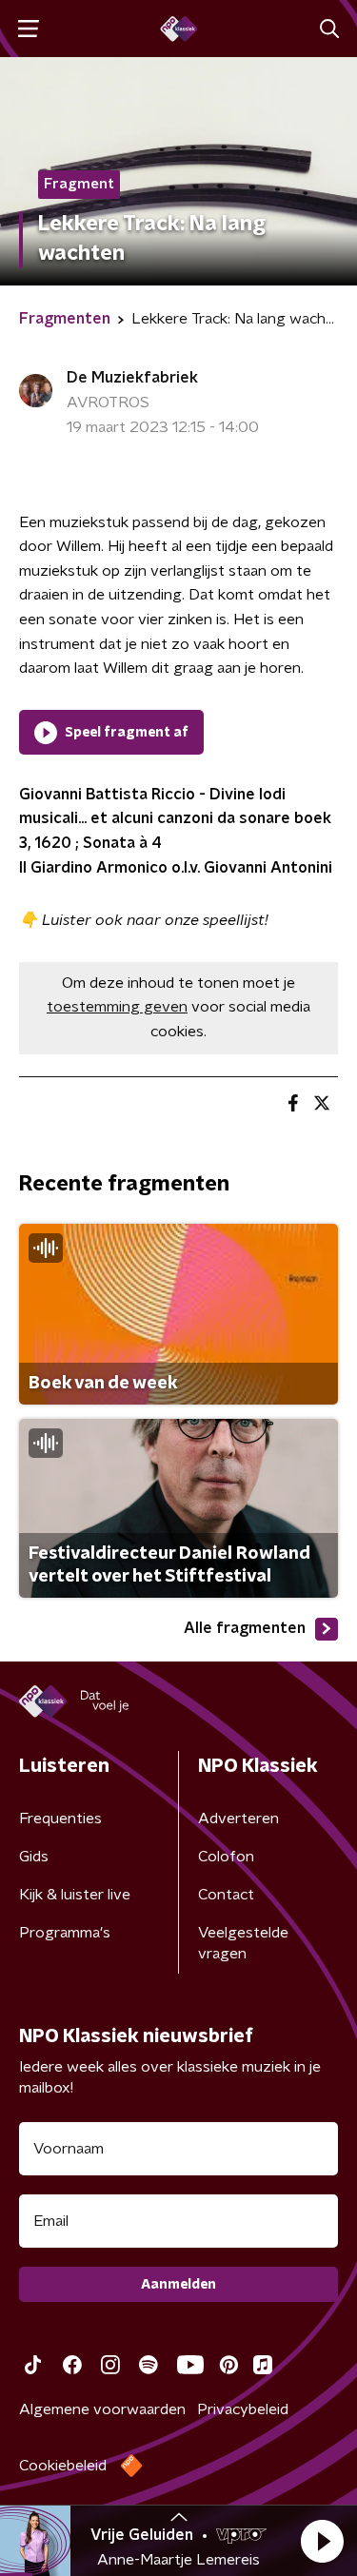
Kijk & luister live (75, 1895)
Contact (226, 1895)
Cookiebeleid (63, 2466)
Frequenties (60, 1819)
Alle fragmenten (245, 1628)
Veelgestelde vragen (243, 1943)
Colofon (226, 1857)
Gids (34, 1857)
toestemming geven (117, 1007)
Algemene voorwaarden (102, 2409)
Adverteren (238, 1819)
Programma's (65, 1933)
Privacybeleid (243, 2409)
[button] (322, 2541)
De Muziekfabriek (132, 378)
